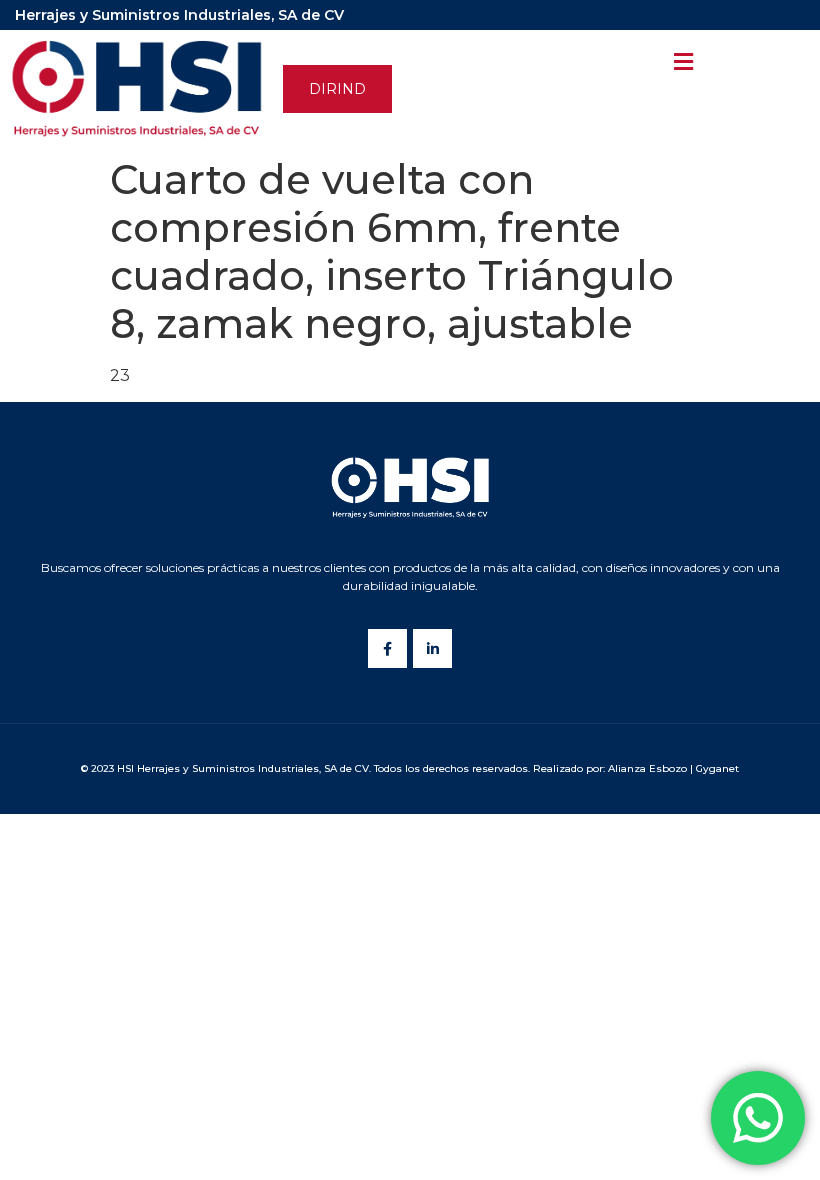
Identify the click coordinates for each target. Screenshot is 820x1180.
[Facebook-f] (387, 648)
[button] (337, 89)
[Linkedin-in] (432, 648)
